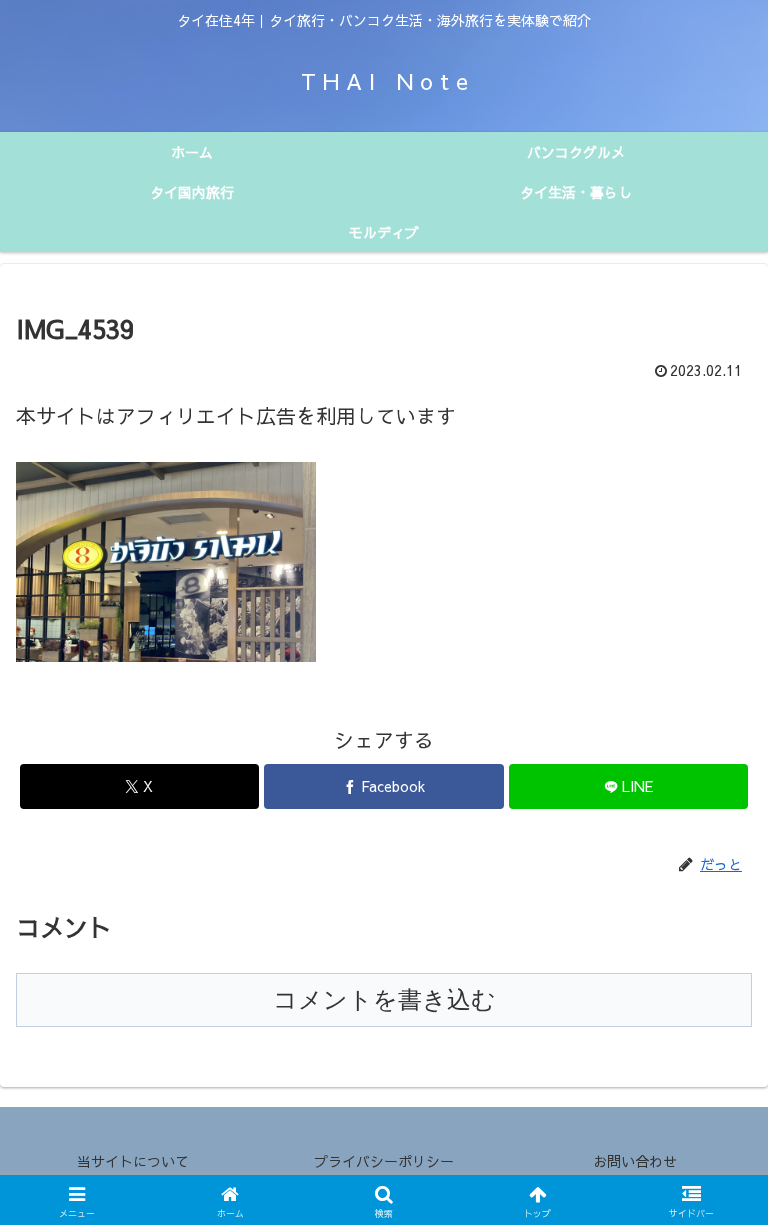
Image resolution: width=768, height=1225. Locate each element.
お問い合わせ (635, 1161)
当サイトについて (133, 1161)
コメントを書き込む (384, 999)
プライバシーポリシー (384, 1161)
